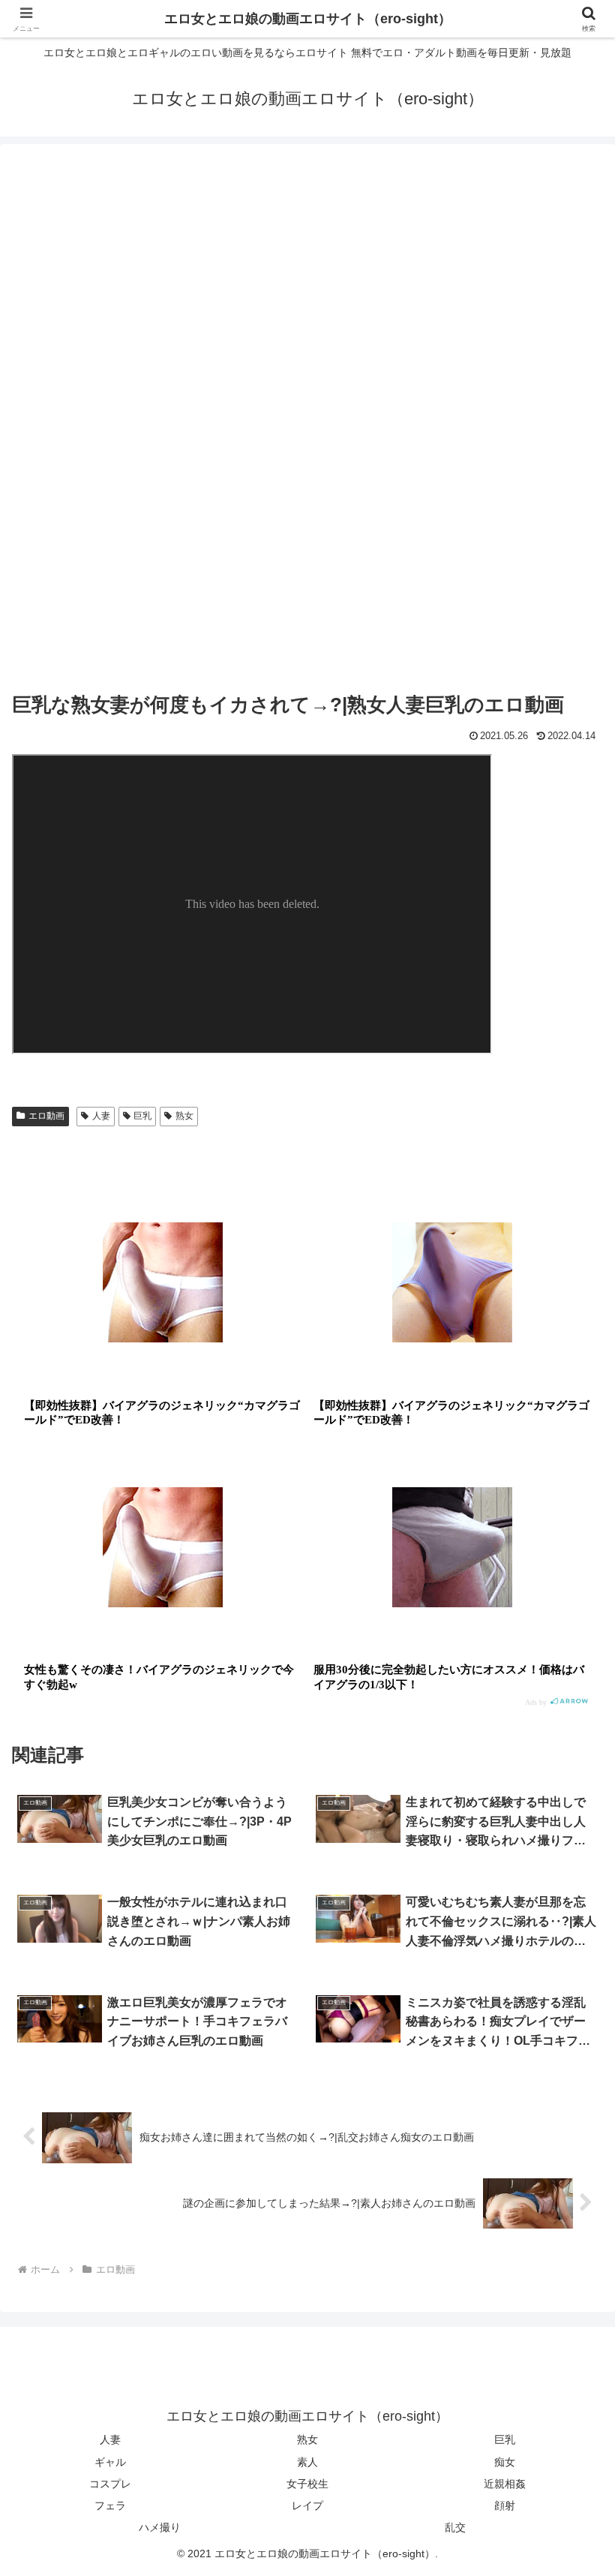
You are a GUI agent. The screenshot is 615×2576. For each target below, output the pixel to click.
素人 (307, 2462)
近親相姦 (505, 2484)
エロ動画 (46, 1116)
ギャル (110, 2462)
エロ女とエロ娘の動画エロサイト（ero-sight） (308, 19)
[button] (569, 2140)
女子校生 (307, 2484)
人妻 (101, 1116)
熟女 (184, 1116)
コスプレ (110, 2484)
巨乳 (142, 1116)
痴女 (505, 2462)
